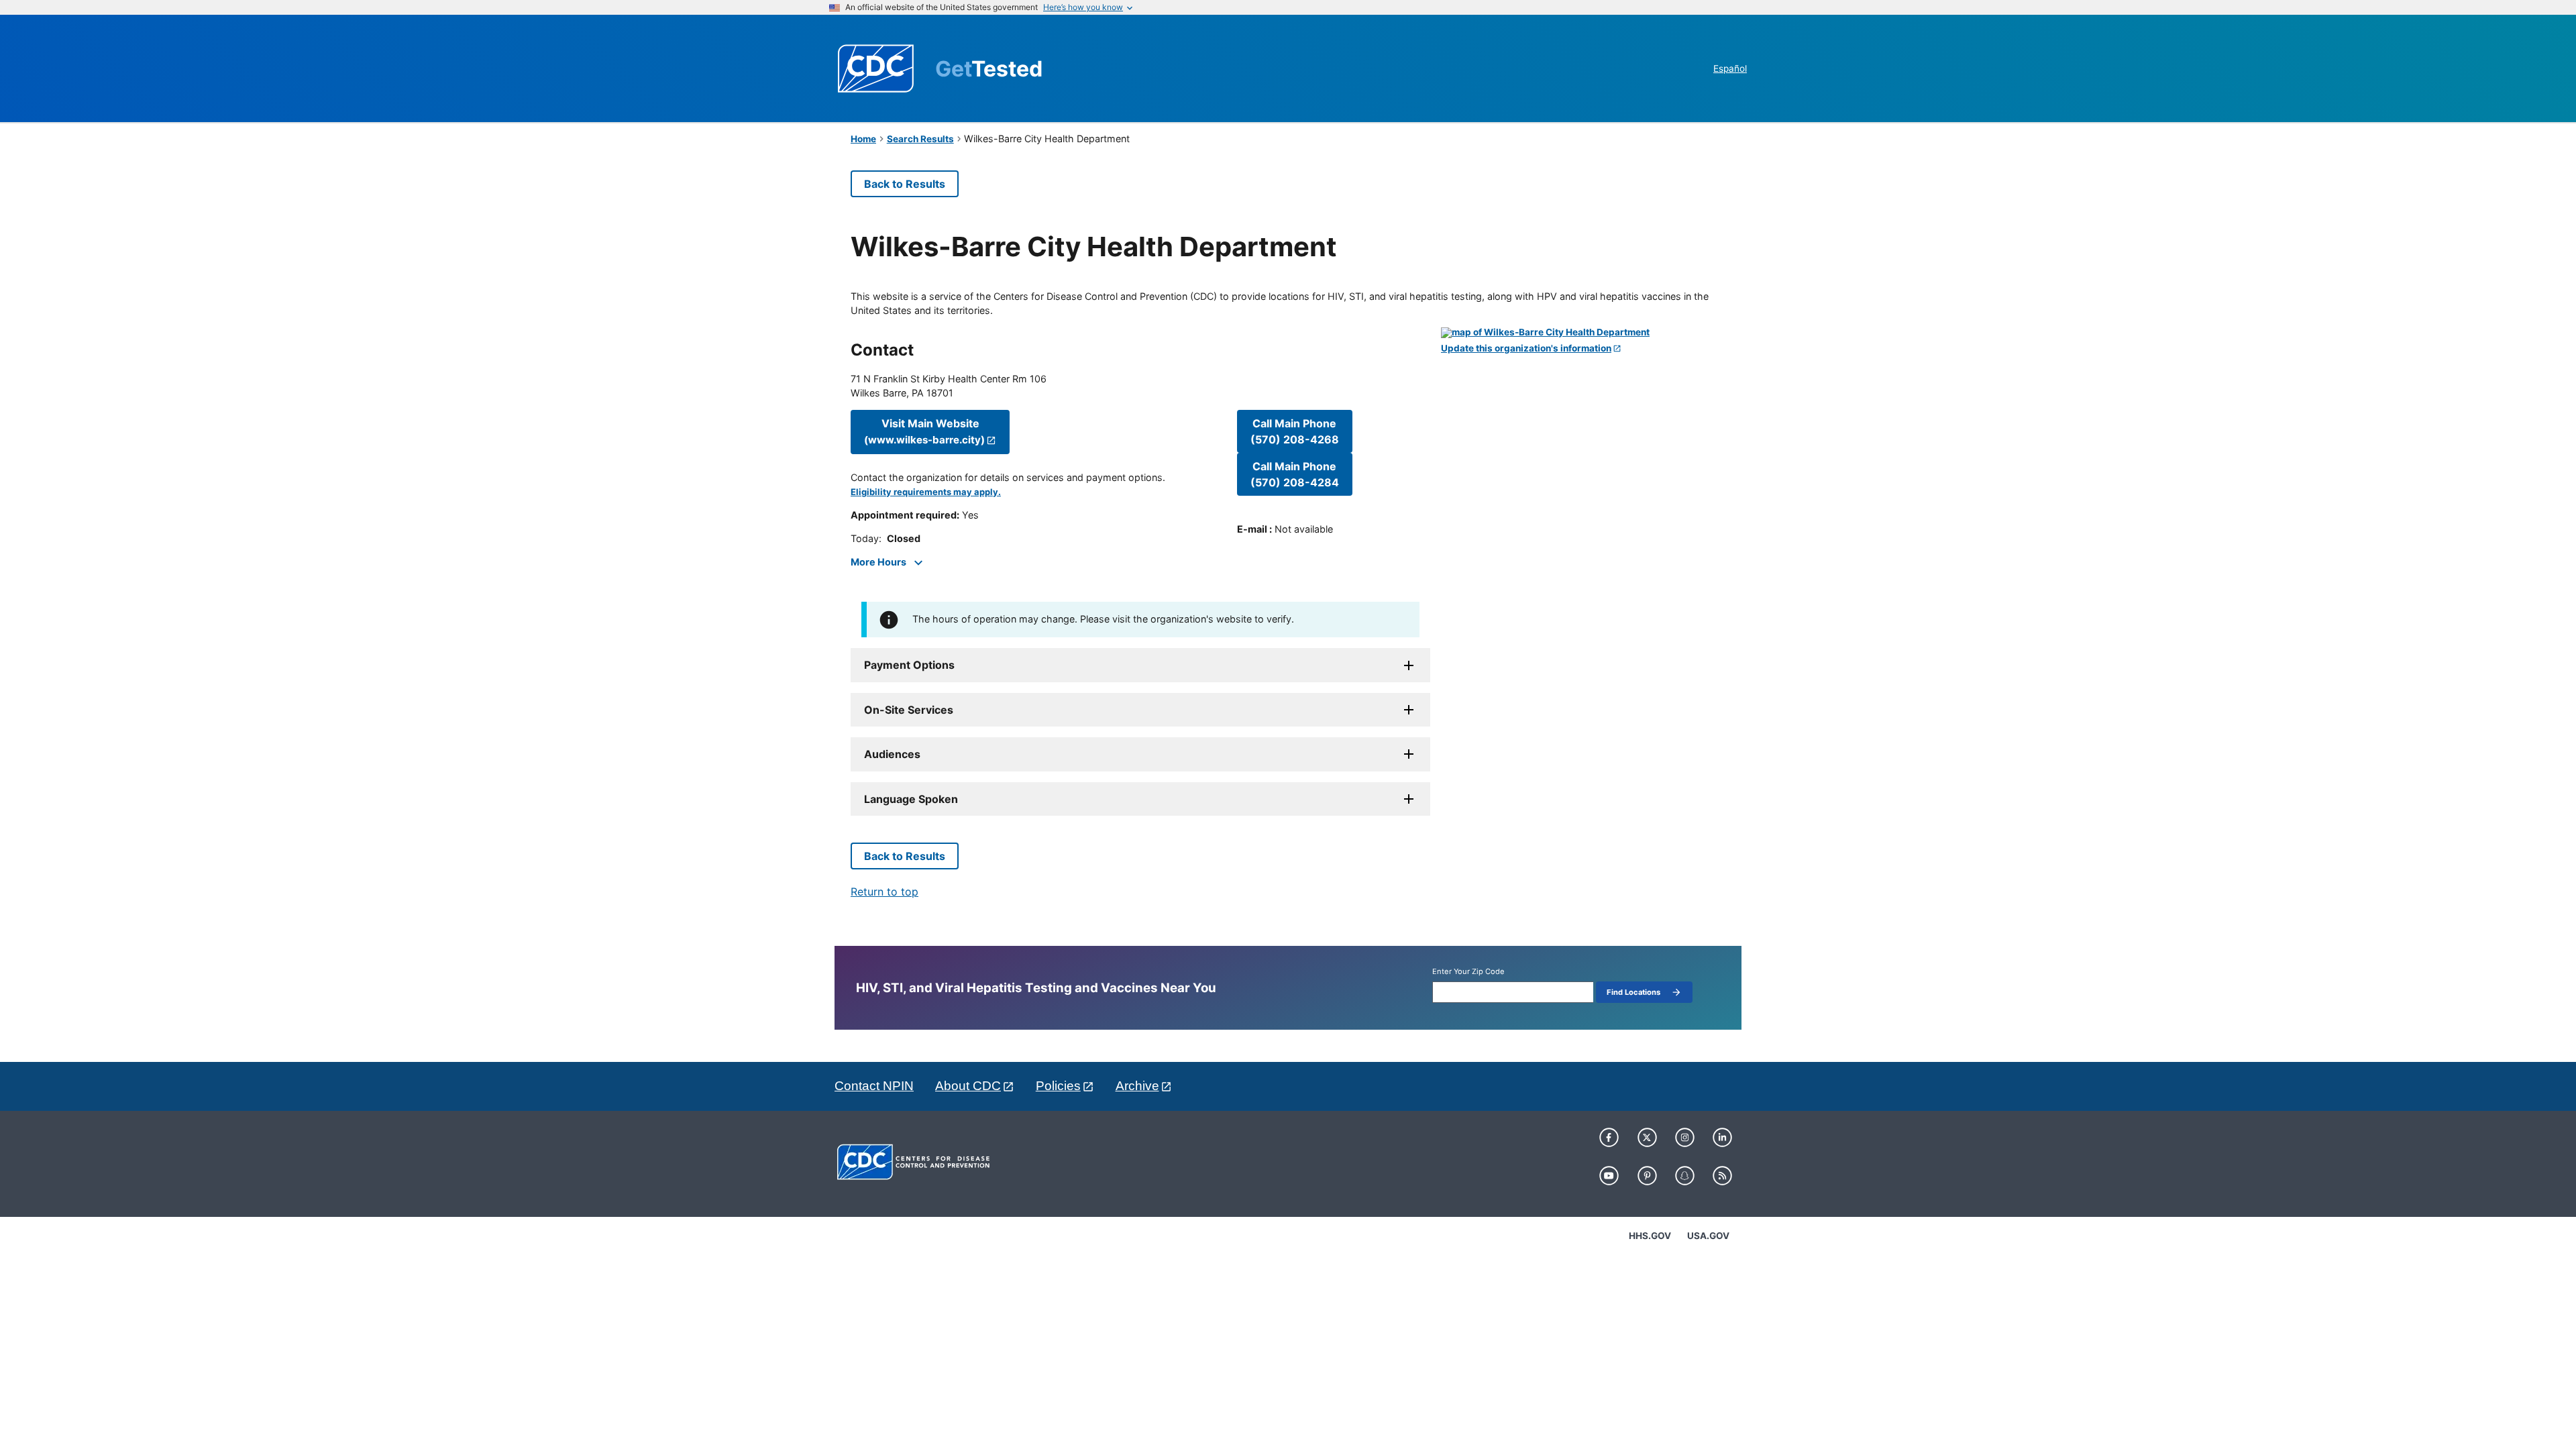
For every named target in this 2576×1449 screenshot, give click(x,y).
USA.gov (1708, 1236)
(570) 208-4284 (1295, 474)
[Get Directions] (1583, 333)
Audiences (892, 754)
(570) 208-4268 (1295, 431)
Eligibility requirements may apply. (926, 492)
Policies (1058, 1086)
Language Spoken (911, 799)
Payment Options (909, 665)
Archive (1137, 1086)
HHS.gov (1650, 1236)
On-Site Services (909, 710)
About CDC (968, 1086)
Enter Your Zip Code (1468, 972)
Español (1730, 68)
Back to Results (905, 184)
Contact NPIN (874, 1086)
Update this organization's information (1526, 348)
